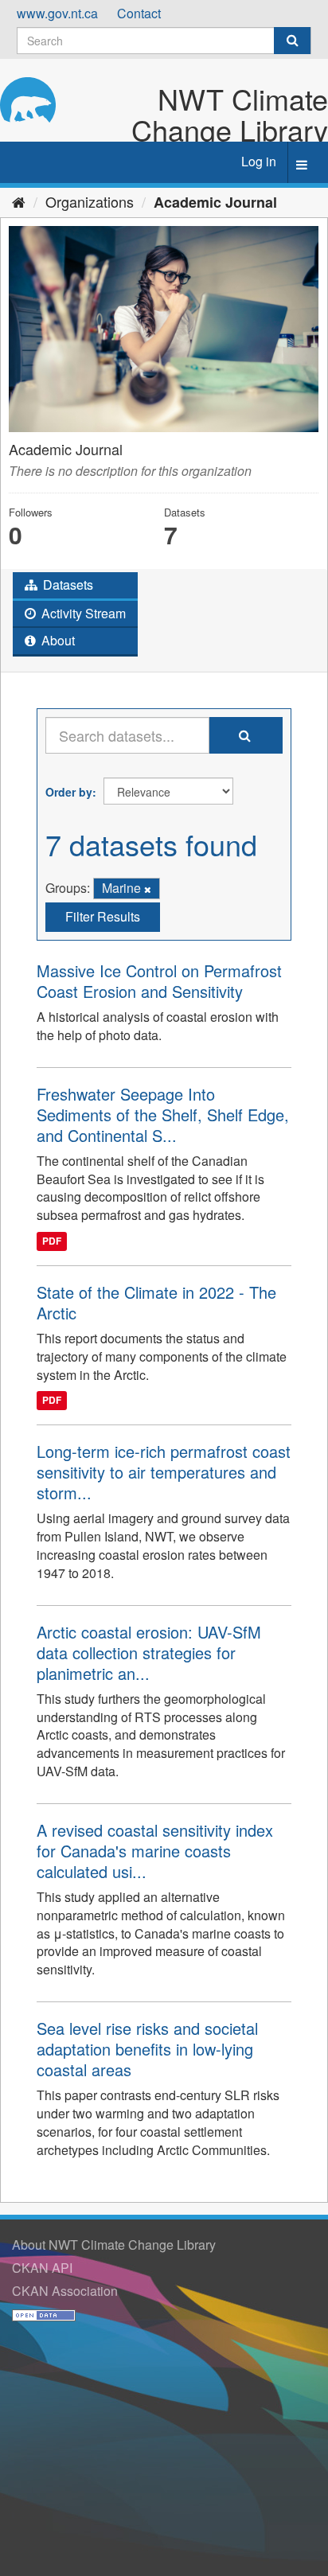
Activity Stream (82, 613)
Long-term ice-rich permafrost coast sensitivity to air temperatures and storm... (164, 1472)
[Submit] (292, 41)
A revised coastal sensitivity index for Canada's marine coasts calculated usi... (155, 1851)
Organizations (90, 201)
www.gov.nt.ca (57, 13)
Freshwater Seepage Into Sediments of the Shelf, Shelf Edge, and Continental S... (163, 1115)
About (57, 640)
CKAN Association (65, 2291)
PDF (52, 1241)
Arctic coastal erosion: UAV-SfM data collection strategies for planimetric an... (149, 1652)
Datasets (66, 585)
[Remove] (148, 889)
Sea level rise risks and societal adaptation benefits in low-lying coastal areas (147, 2049)
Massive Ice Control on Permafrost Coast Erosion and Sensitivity (159, 981)
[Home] (19, 201)
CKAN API (42, 2268)
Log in (259, 161)
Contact (139, 13)
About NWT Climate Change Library (114, 2245)
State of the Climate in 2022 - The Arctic (156, 1302)
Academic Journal (215, 202)
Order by (69, 792)
